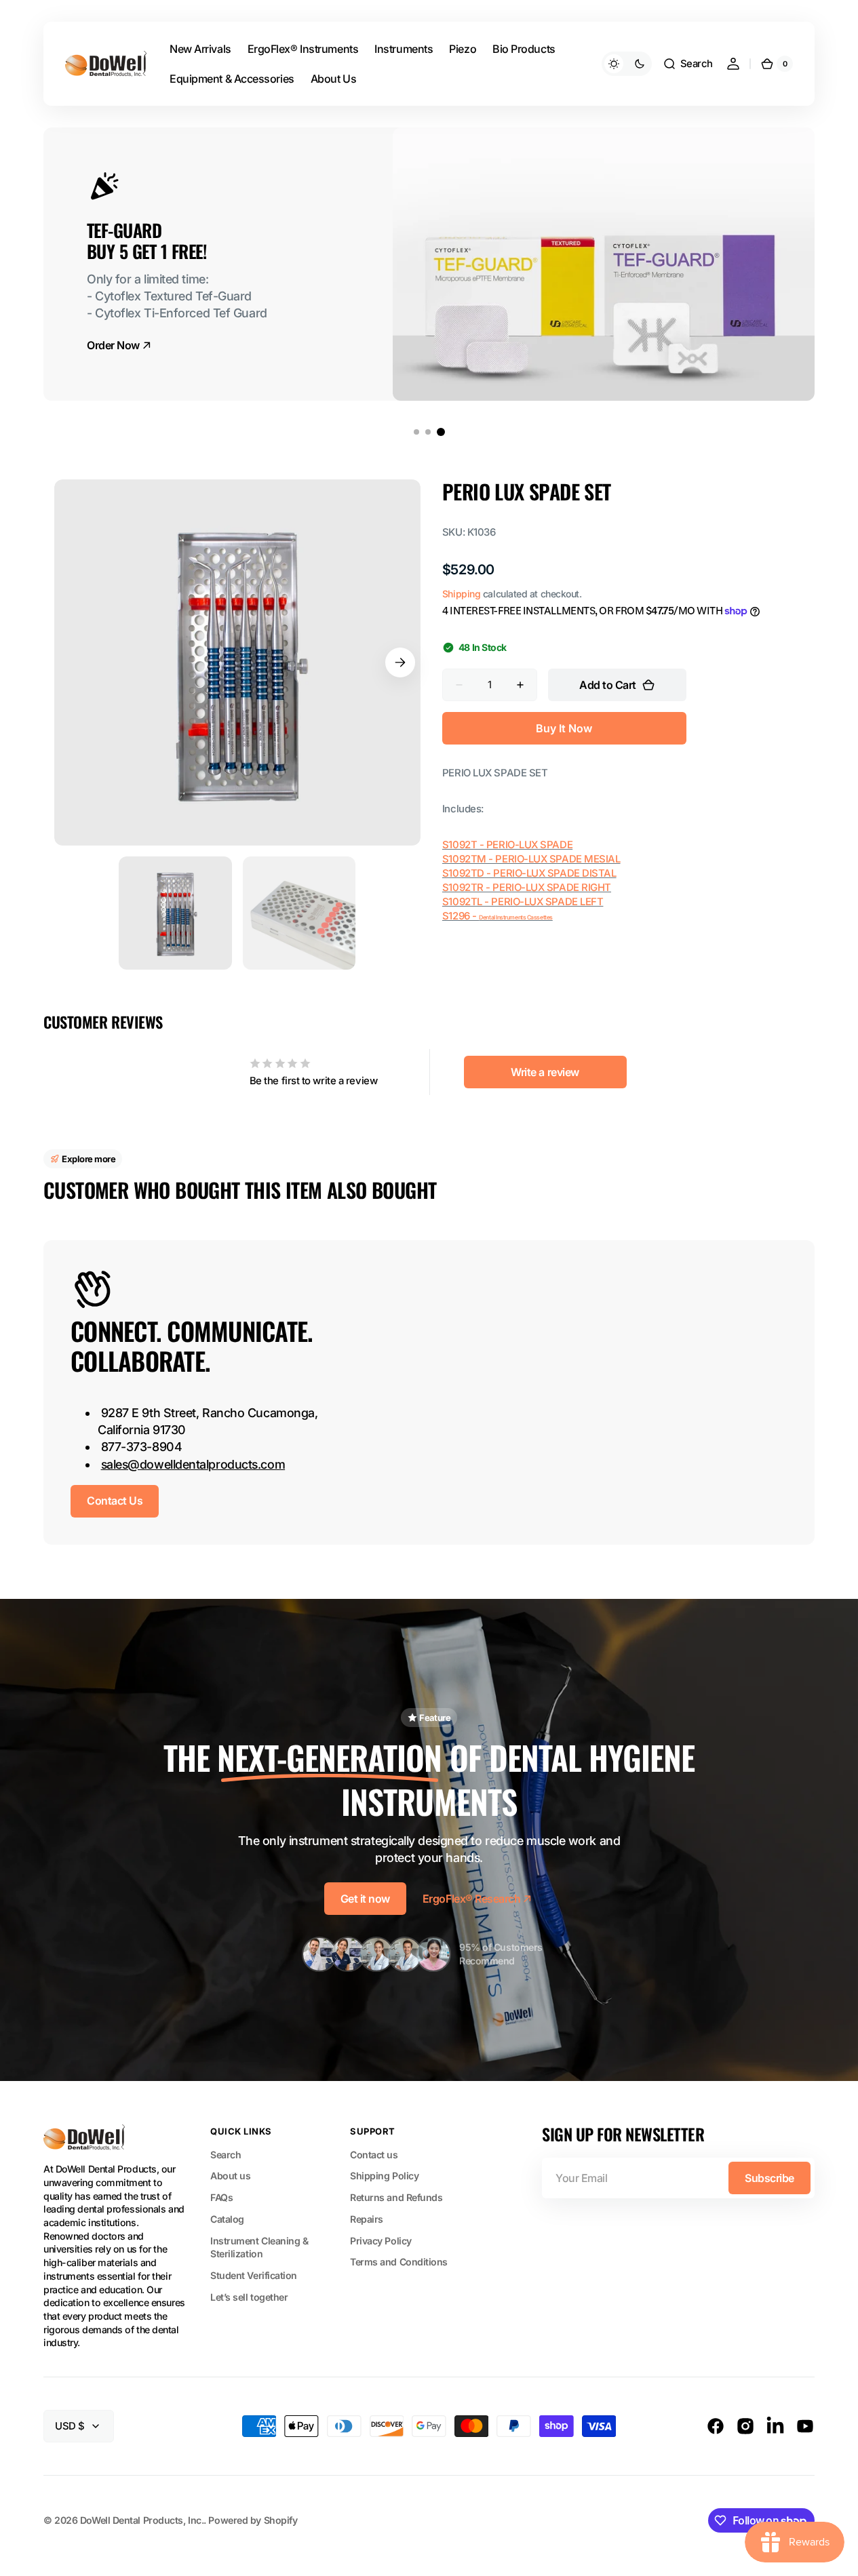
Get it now (365, 1899)
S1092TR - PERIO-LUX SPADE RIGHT (527, 888)
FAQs (221, 2197)
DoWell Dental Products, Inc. (142, 2520)
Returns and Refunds (396, 2197)
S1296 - (461, 916)
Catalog (227, 2219)
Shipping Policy (384, 2176)
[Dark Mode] (627, 64)
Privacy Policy (381, 2241)
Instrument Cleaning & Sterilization (259, 2247)
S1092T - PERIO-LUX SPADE (507, 845)
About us (230, 2176)
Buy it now (564, 728)
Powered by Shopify (253, 2520)
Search (226, 2155)
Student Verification (254, 2275)
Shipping (461, 594)
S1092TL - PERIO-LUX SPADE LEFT (523, 902)
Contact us (374, 2155)
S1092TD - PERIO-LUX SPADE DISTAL (529, 873)
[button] (688, 64)
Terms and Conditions (399, 2262)
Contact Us (115, 1501)
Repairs (367, 2219)
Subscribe (769, 2178)
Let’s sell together (249, 2297)
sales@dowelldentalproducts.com (193, 1464)
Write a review (545, 1072)
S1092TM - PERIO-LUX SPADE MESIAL (531, 859)
